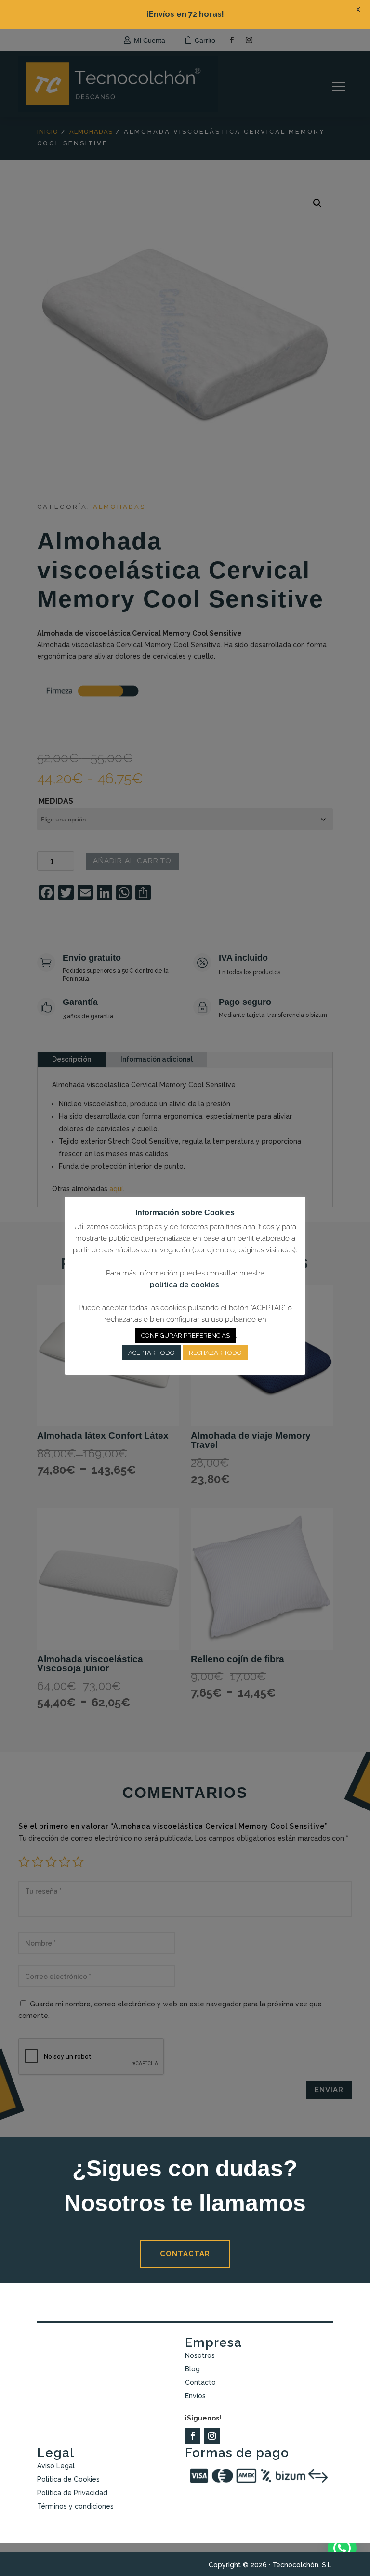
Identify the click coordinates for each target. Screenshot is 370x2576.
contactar (185, 2254)
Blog (192, 2369)
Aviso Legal (56, 2466)
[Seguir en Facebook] (193, 2436)
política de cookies (185, 1285)
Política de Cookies (68, 2479)
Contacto (200, 2382)
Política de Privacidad (72, 2493)
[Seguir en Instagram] (212, 2436)
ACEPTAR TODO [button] (152, 1353)
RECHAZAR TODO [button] (215, 1353)
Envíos (195, 2396)
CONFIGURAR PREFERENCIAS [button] (185, 1335)
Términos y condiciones (75, 2506)
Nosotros (200, 2355)
